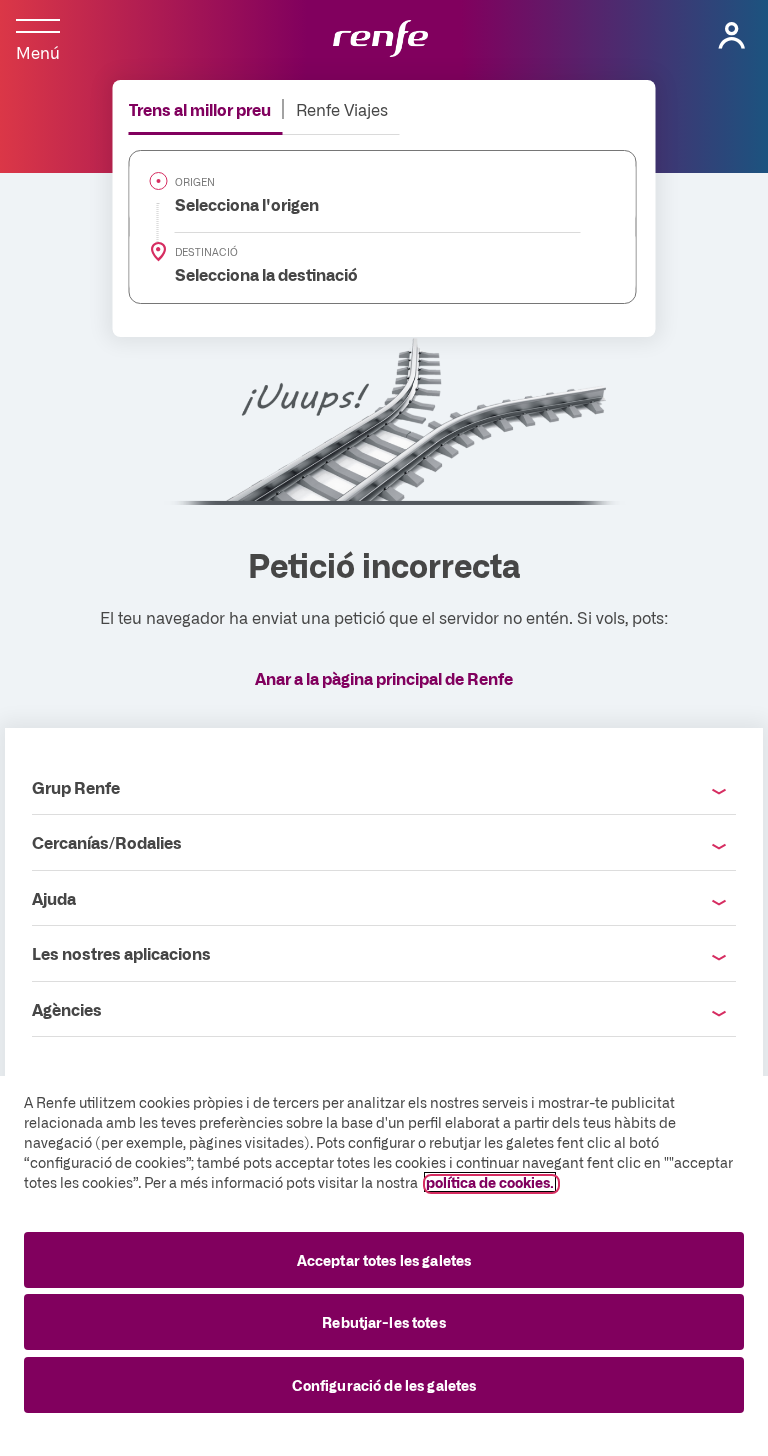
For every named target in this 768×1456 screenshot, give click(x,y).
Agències (67, 1009)
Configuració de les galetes (384, 1385)
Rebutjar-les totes (384, 1322)
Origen (195, 182)
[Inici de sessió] (732, 36)
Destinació (206, 252)
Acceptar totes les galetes (384, 1260)
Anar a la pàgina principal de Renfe (384, 678)
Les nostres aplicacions (121, 953)
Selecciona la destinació (255, 274)
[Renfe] (380, 40)
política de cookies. (490, 1182)
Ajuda (54, 898)
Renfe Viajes (342, 109)
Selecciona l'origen (235, 204)
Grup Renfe (76, 787)
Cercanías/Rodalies (107, 842)
